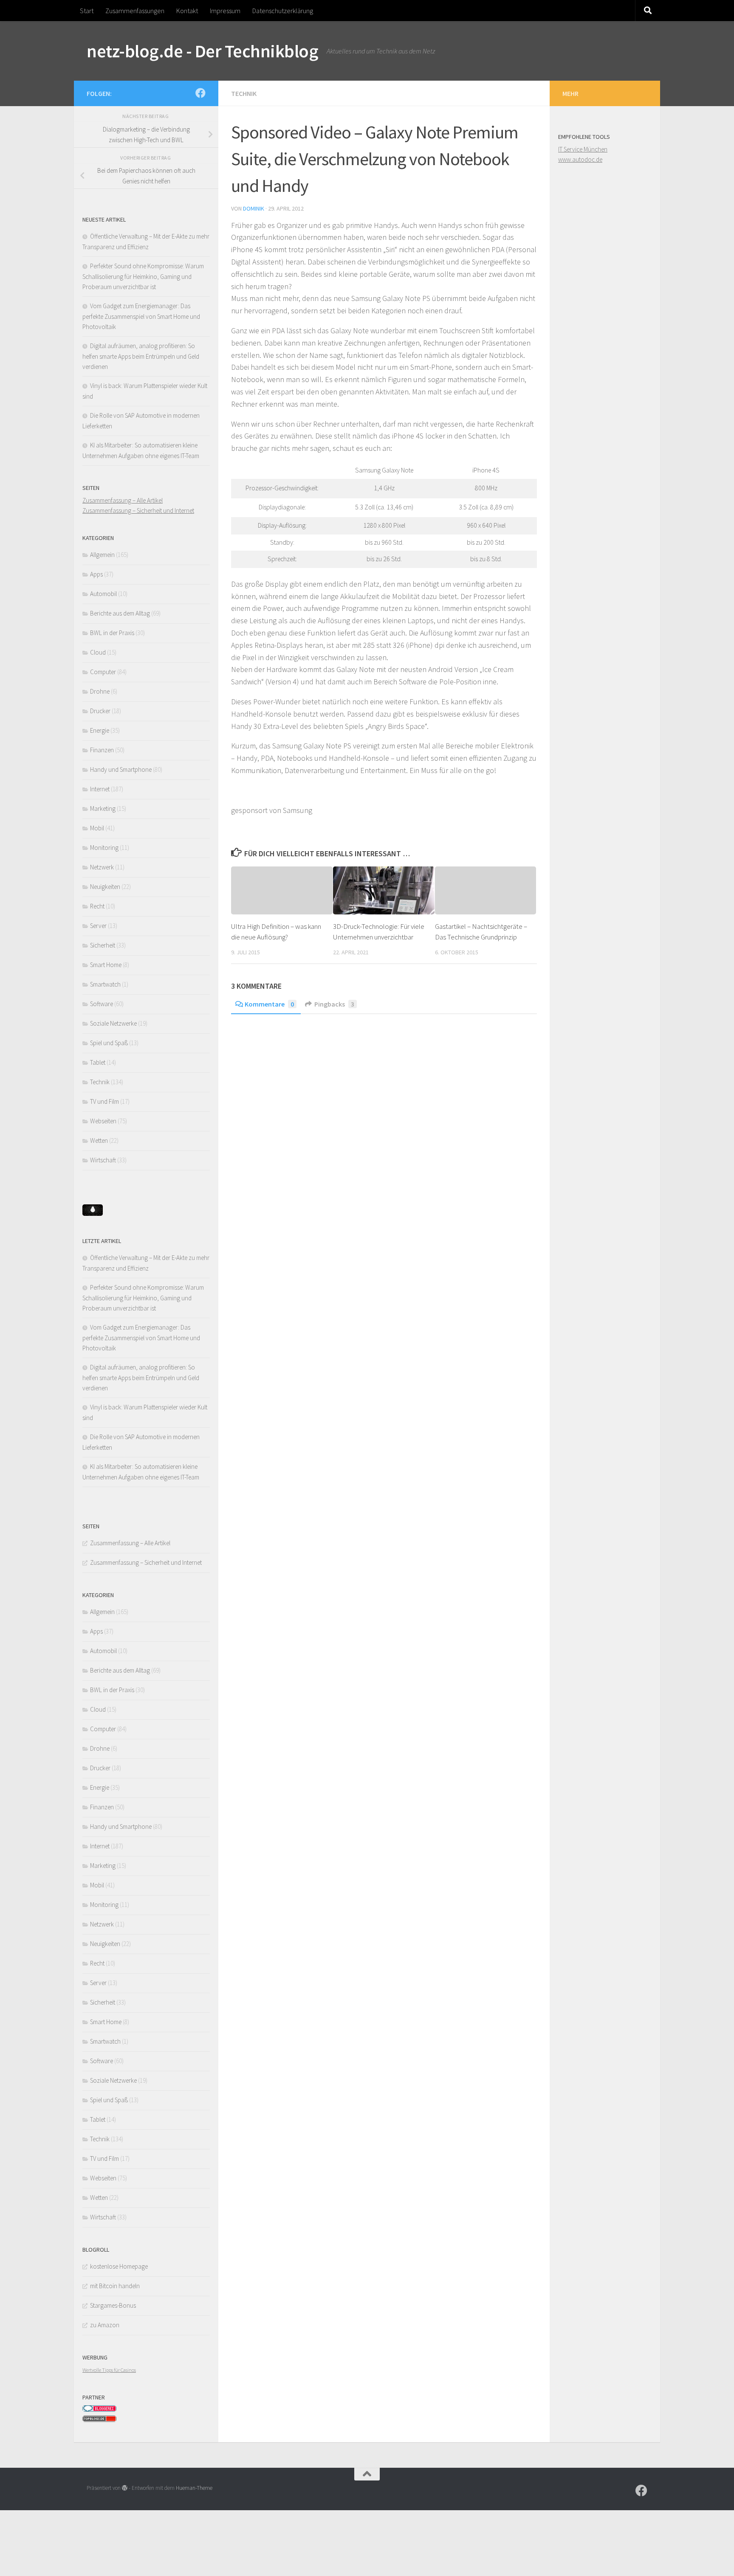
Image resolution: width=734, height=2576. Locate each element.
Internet (100, 789)
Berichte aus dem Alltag (120, 613)
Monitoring (104, 848)
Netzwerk (102, 867)
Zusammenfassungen (135, 11)
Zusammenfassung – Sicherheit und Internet (138, 510)
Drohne (100, 691)
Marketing (103, 809)
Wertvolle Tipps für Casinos (109, 2370)
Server (98, 926)
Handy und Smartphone (121, 769)
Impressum (225, 11)
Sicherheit (103, 945)
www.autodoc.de (580, 159)
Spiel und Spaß (109, 1043)
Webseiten (103, 1121)
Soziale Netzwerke (113, 1023)
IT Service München (583, 149)
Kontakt (187, 11)
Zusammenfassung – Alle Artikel (123, 500)
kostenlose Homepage (119, 2266)
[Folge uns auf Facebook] (200, 93)
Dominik (254, 208)
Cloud (98, 652)
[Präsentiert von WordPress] (125, 2488)
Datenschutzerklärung (283, 11)
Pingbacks (334, 1004)
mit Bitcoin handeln (115, 2286)
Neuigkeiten (105, 887)
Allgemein (102, 555)
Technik (244, 93)
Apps (96, 574)
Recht (97, 906)
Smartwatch (105, 984)
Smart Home (106, 965)
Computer (103, 672)
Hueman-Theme (194, 2488)
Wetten (99, 1140)
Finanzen (102, 750)
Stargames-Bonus (113, 2305)
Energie (100, 730)
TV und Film (104, 1101)
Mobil (97, 828)
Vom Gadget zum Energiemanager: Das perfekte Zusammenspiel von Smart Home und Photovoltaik (141, 316)
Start (87, 11)
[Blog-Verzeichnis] (99, 2410)
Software (102, 1004)
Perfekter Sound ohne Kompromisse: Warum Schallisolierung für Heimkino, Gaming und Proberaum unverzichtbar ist (143, 276)
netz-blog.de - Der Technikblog (202, 51)
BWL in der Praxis (112, 633)
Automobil (103, 594)
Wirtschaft (103, 1160)
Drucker (100, 711)
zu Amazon (105, 2325)
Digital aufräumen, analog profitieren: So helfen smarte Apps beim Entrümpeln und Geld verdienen (141, 356)
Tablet (98, 1062)
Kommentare (269, 1004)
